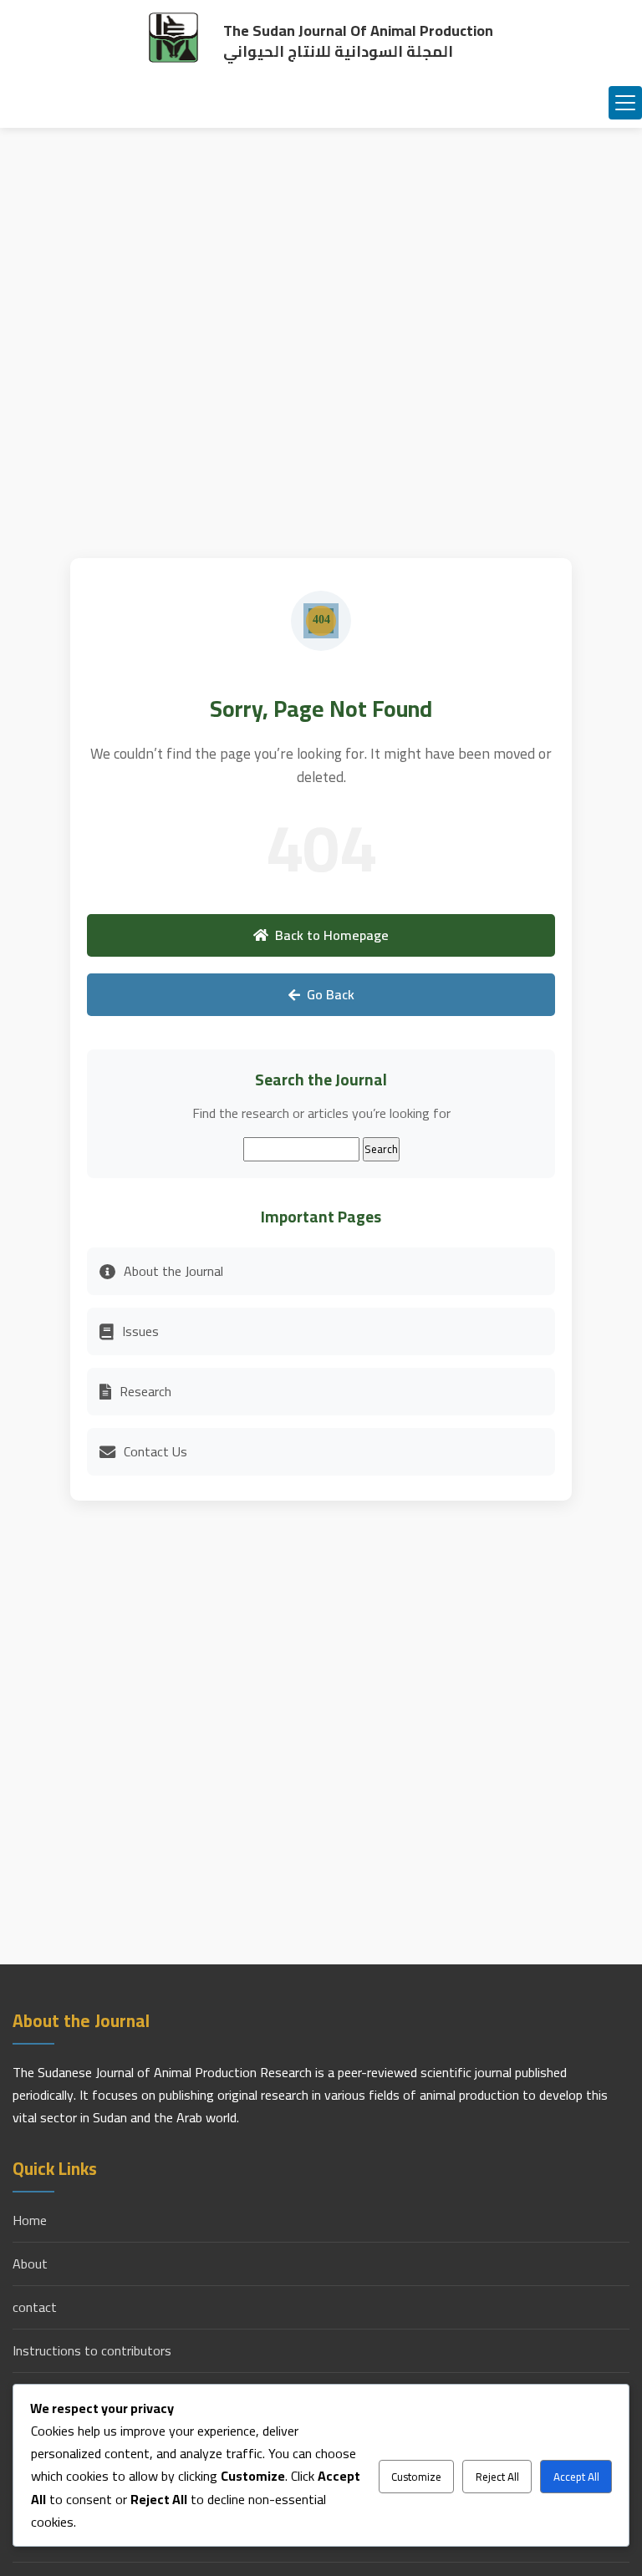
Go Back (331, 994)
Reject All (497, 2477)
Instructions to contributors (92, 2351)
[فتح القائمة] (625, 103)
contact (35, 2307)
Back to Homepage (332, 935)
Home (30, 2220)
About (30, 2264)
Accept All (576, 2477)
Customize (416, 2477)
